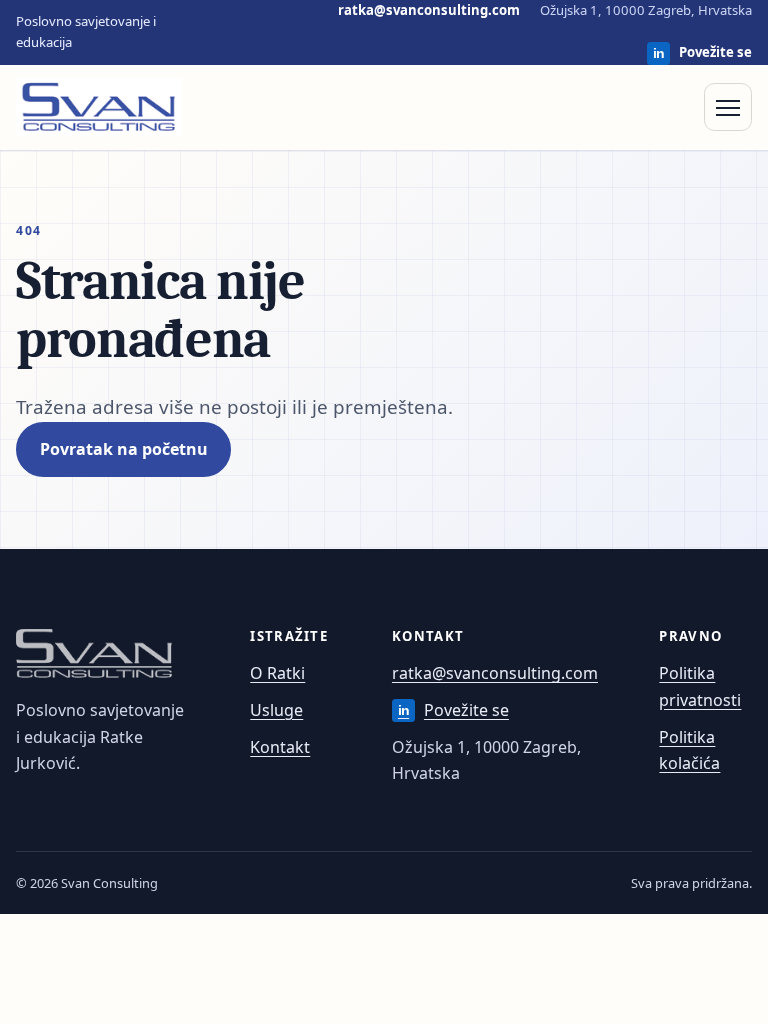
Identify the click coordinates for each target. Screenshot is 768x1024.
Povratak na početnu (124, 449)
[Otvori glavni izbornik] (728, 107)
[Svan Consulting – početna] (99, 107)
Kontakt (280, 747)
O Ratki (277, 673)
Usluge (276, 710)
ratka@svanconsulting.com (429, 10)
